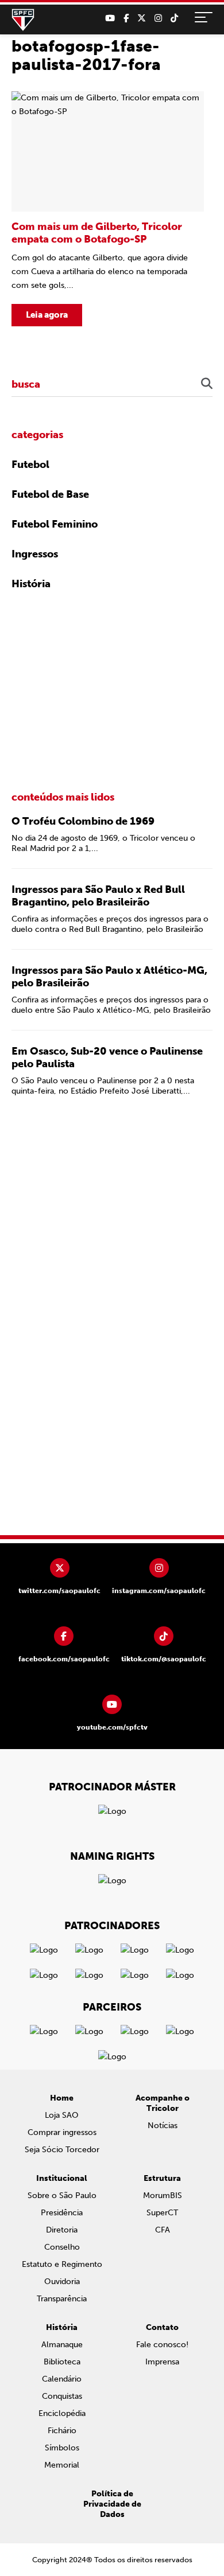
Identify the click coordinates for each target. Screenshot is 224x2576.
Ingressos (35, 554)
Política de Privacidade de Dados (112, 2504)
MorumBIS (163, 2196)
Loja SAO (62, 2115)
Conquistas (62, 2396)
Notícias (163, 2126)
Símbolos (62, 2448)
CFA (163, 2230)
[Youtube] (110, 18)
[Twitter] (142, 18)
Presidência (62, 2213)
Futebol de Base (50, 494)
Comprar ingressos (62, 2132)
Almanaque (62, 2345)
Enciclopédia (62, 2413)
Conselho (62, 2247)
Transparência (62, 2299)
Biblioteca (62, 2362)
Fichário (62, 2431)
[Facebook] (126, 18)
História (31, 584)
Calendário (62, 2379)
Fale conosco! (162, 2345)
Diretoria (62, 2230)
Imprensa (162, 2362)
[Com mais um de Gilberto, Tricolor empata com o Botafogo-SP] (108, 209)
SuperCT (162, 2213)
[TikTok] (174, 18)
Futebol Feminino (55, 524)
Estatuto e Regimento (62, 2264)
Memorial (62, 2465)
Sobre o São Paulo (62, 2196)
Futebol (30, 465)
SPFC (23, 20)
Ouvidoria (62, 2282)
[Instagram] (158, 18)
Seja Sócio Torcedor (62, 2150)
